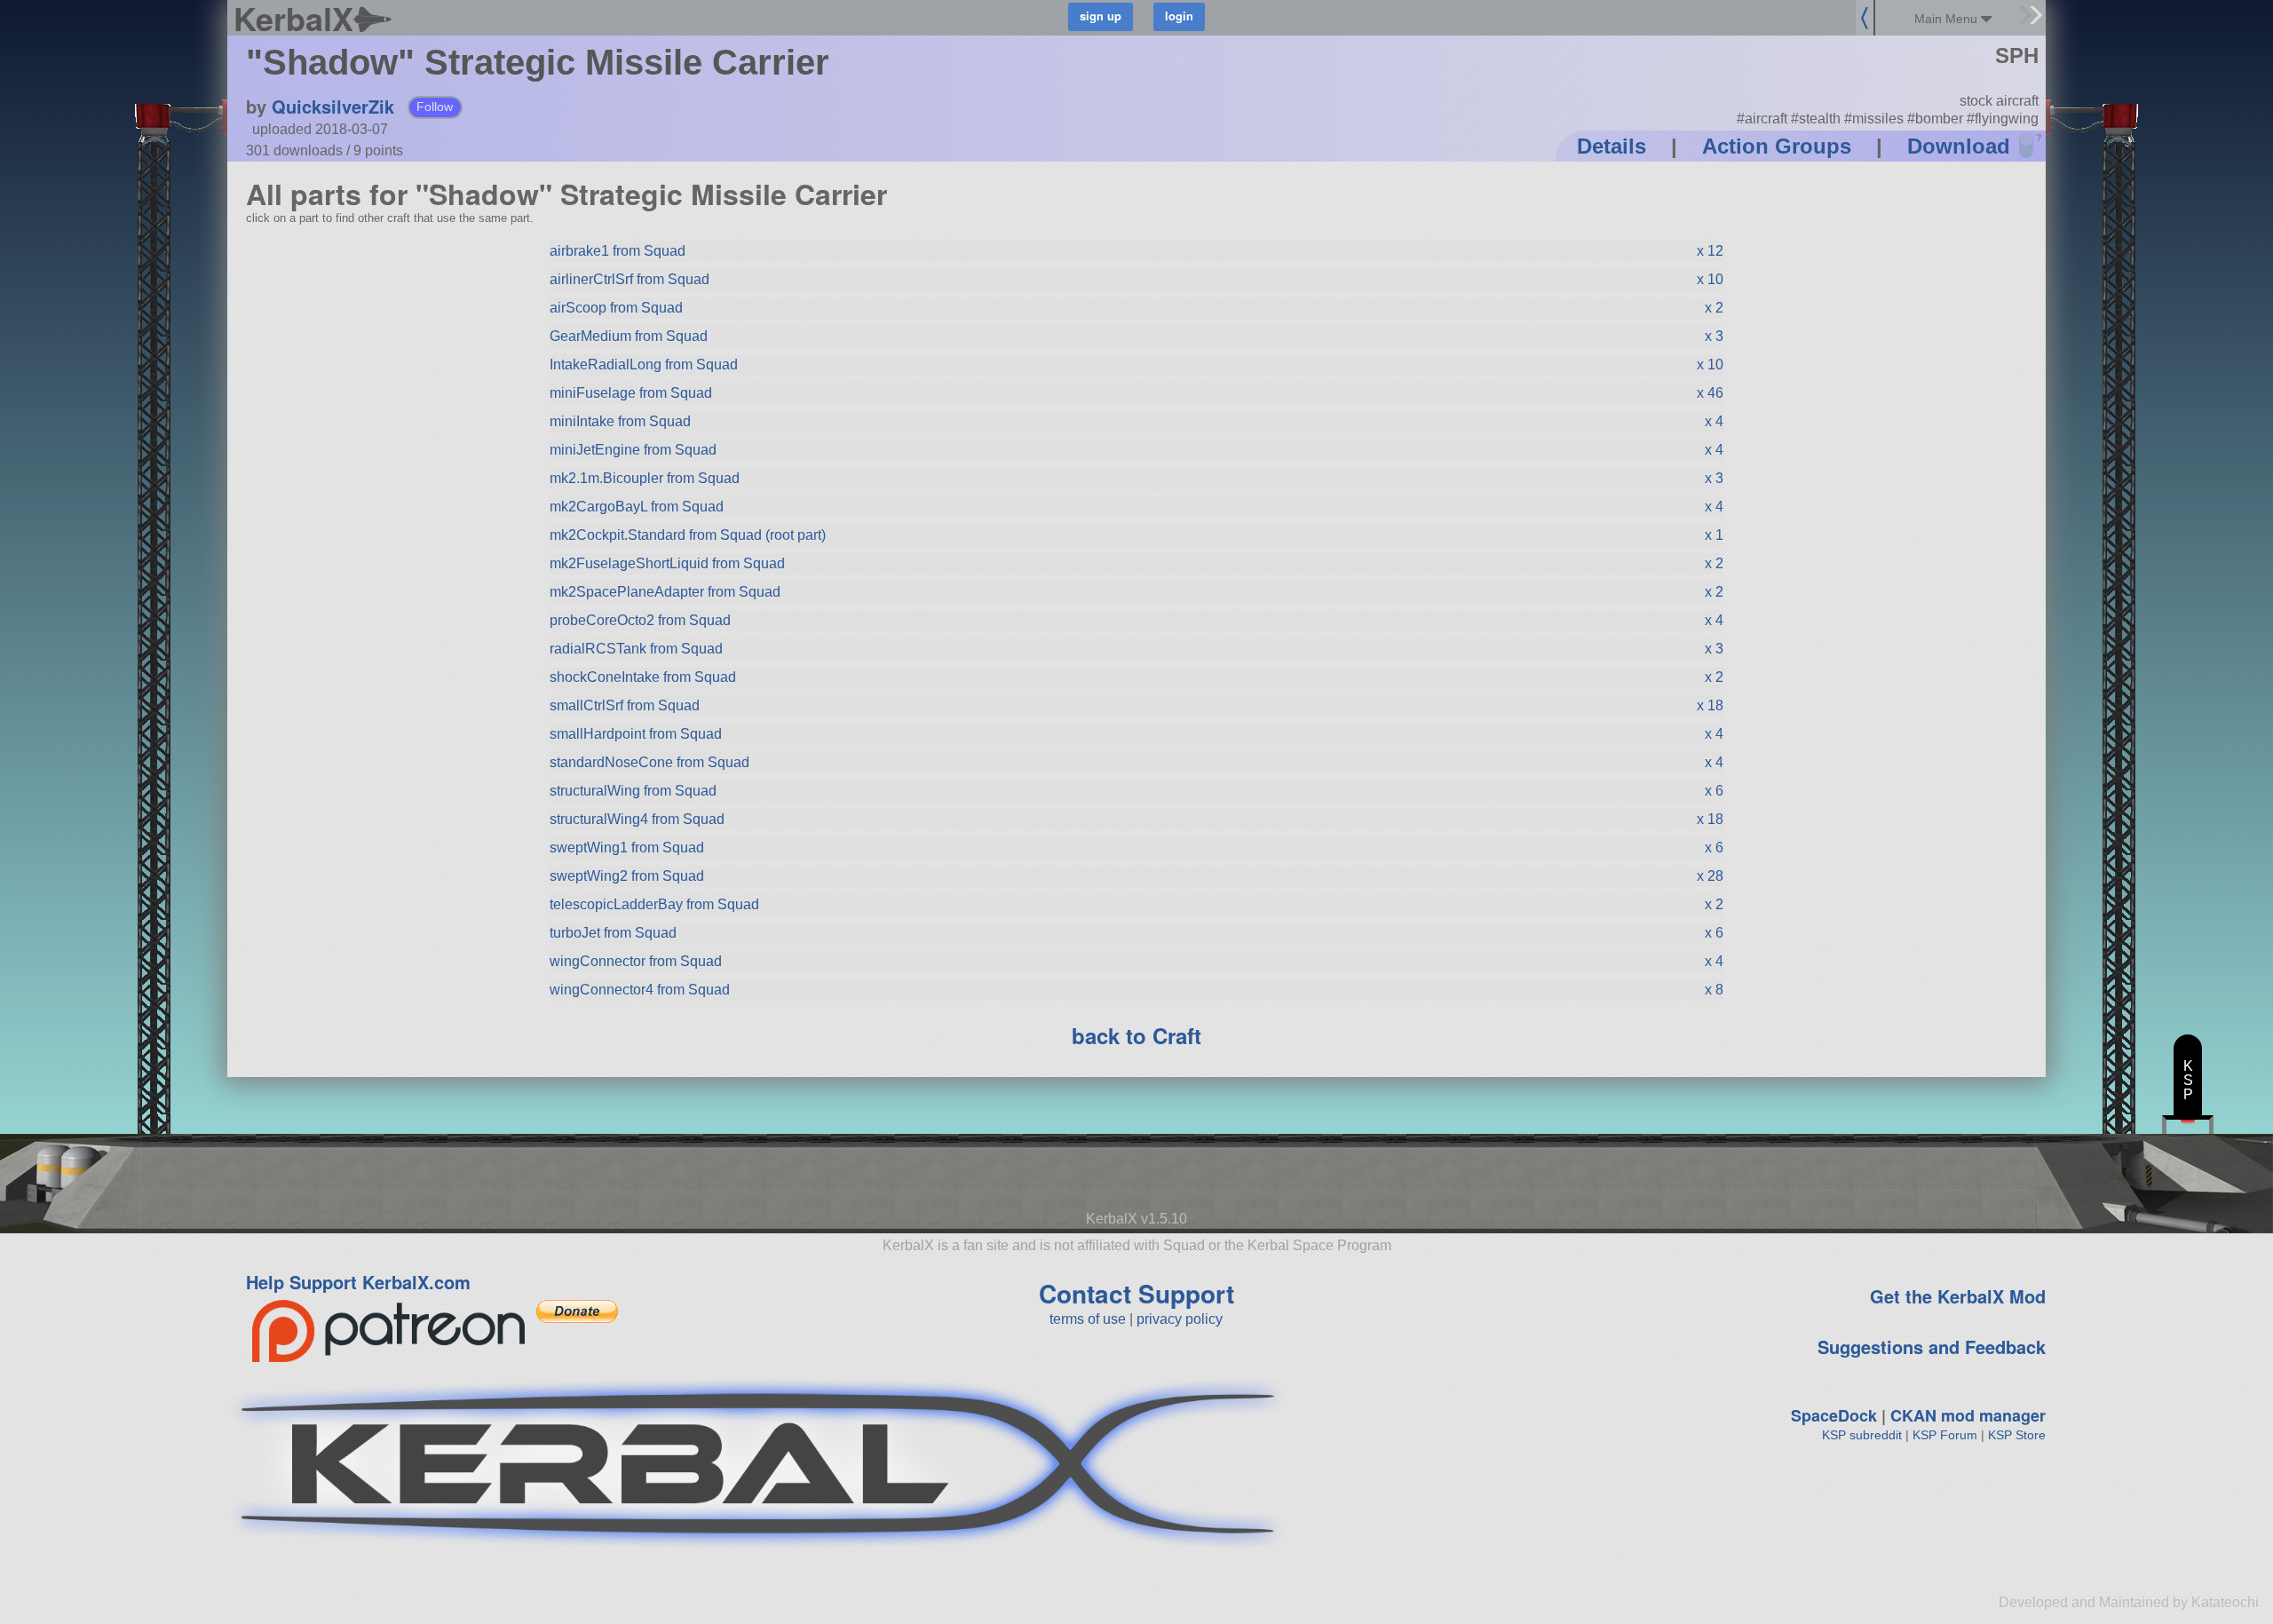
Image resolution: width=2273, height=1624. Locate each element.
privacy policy (1180, 1319)
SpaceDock (1834, 1415)
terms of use (1088, 1319)
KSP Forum (1945, 1435)
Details (1612, 146)
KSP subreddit (1862, 1435)
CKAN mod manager (1968, 1415)
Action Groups (1777, 146)
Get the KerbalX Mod (1958, 1296)
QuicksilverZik (333, 106)
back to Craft (1136, 1035)
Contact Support (1136, 1293)
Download (1959, 146)
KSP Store (2017, 1435)
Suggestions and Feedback (1932, 1347)
